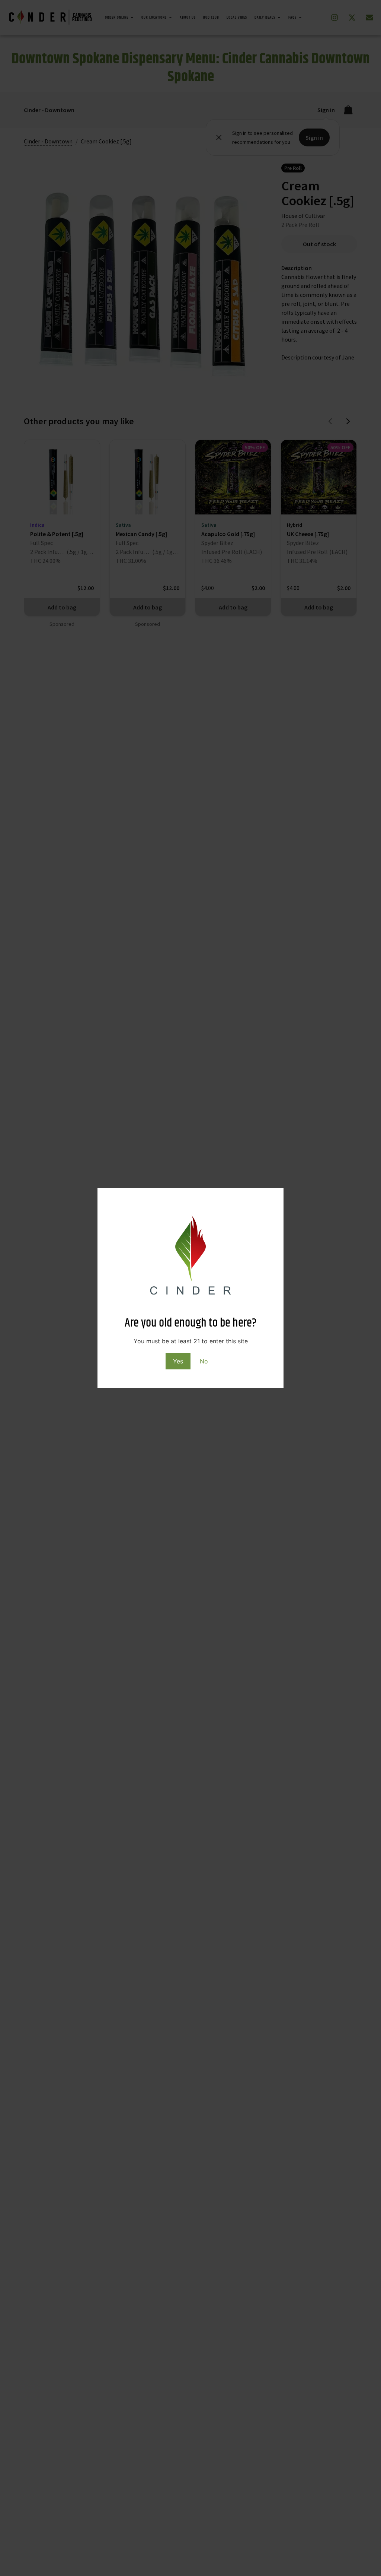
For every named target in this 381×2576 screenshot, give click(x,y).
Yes (178, 1361)
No (204, 1361)
